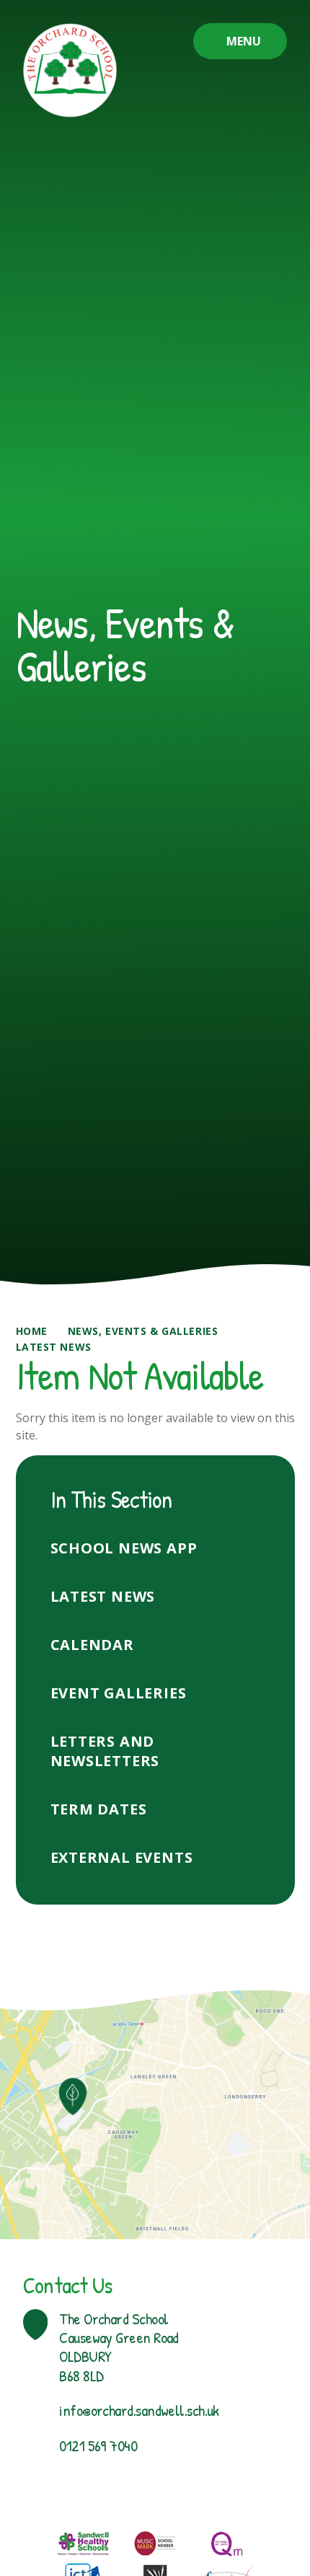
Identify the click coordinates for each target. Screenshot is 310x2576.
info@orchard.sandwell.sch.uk (139, 2410)
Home (32, 1331)
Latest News (54, 1347)
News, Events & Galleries (143, 1331)
